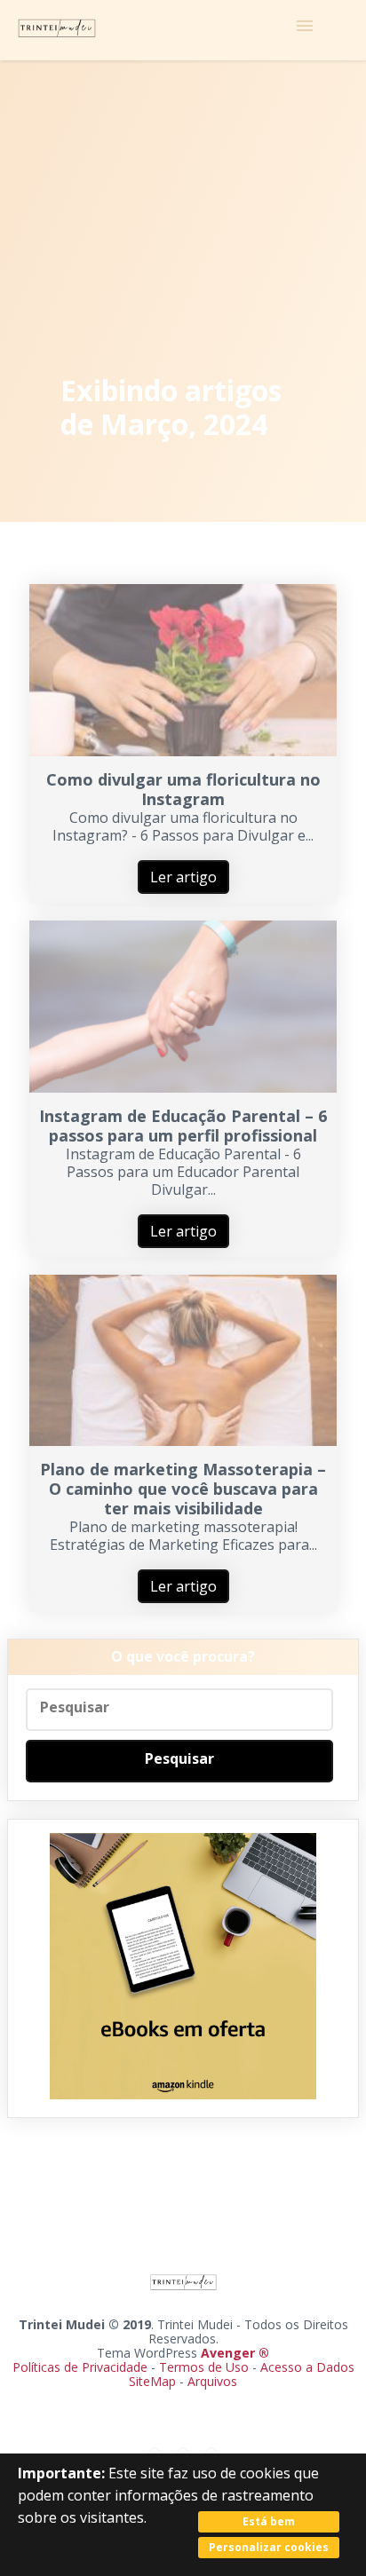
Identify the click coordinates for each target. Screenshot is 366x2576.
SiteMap (154, 2381)
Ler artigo (183, 877)
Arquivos (212, 2381)
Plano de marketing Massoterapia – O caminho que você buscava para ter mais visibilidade (183, 1489)
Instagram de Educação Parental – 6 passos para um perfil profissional (183, 1126)
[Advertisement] (183, 220)
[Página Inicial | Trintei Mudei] (57, 30)
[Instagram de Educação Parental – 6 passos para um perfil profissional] (183, 1087)
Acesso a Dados (307, 2367)
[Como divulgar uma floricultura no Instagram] (183, 751)
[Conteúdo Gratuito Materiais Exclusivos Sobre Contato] (183, 30)
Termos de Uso (204, 2367)
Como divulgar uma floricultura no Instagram (183, 789)
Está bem (269, 2521)
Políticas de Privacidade (80, 2367)
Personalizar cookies (269, 2547)
